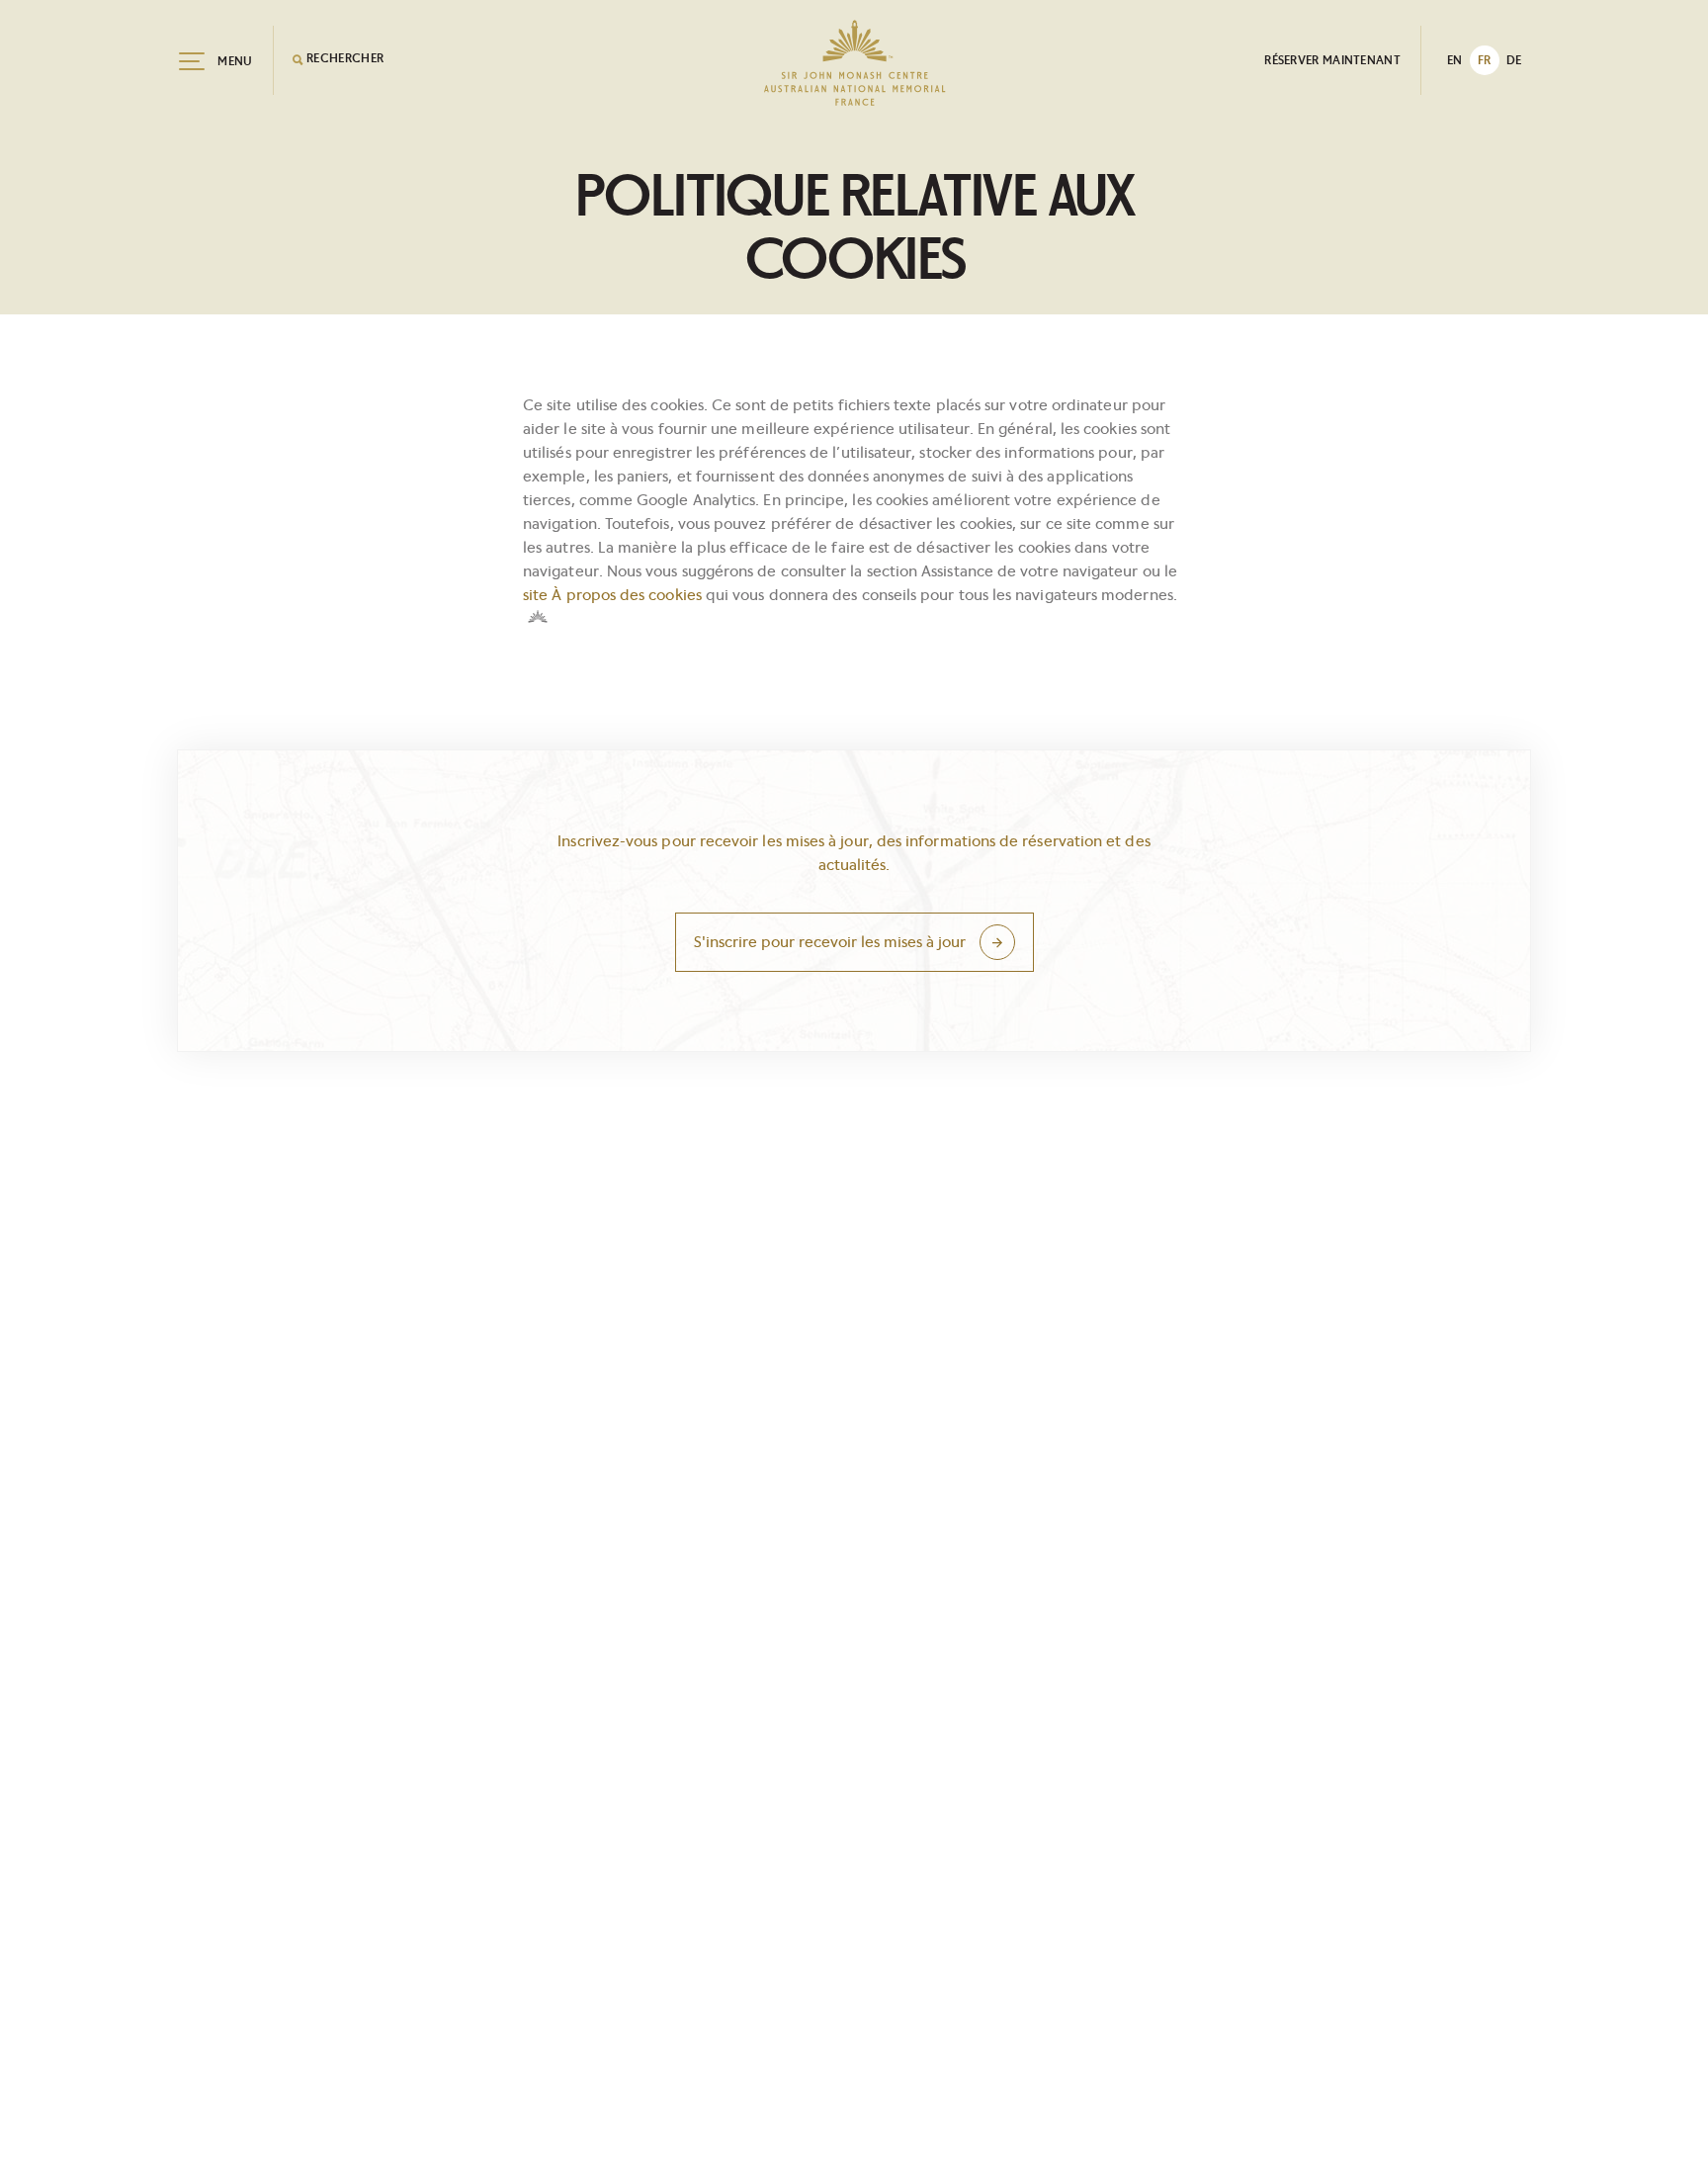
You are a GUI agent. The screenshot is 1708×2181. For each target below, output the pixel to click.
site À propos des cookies (612, 595)
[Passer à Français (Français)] (1485, 60)
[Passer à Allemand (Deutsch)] (1514, 60)
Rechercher (343, 58)
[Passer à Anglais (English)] (1455, 60)
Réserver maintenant (1332, 60)
